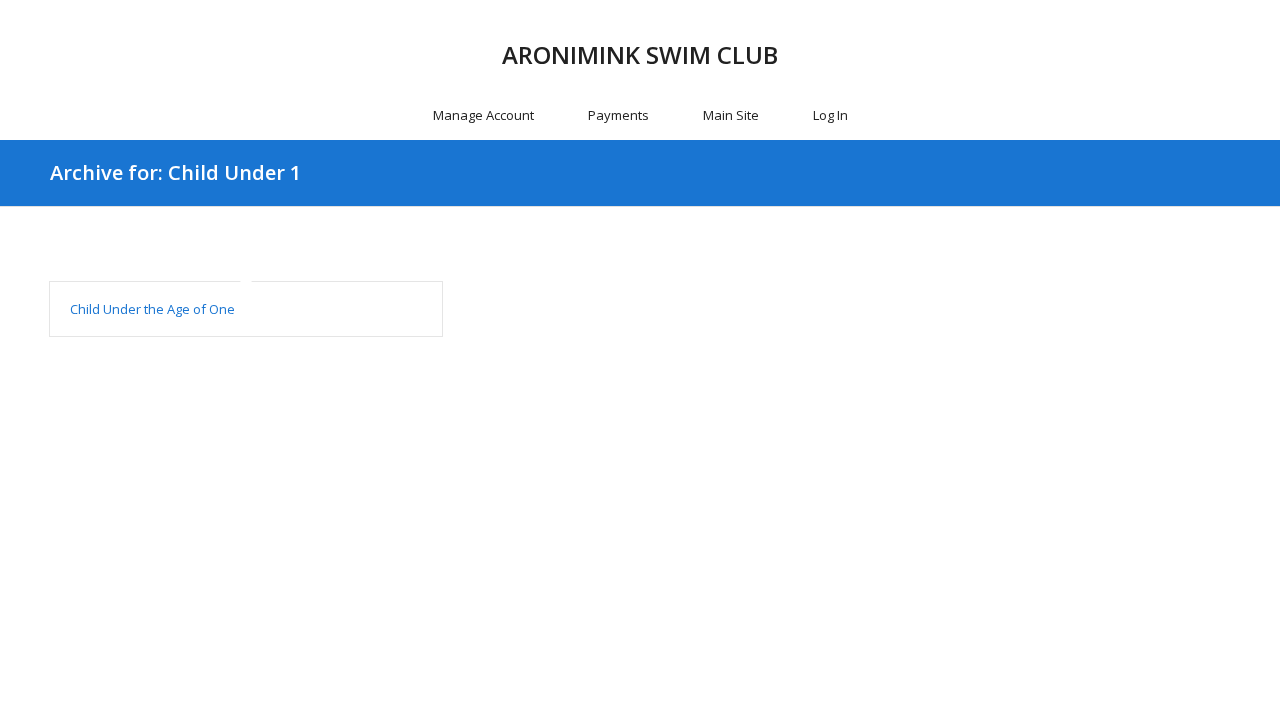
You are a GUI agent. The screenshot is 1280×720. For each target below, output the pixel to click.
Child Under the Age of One (152, 309)
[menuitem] (483, 115)
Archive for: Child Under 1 (175, 172)
